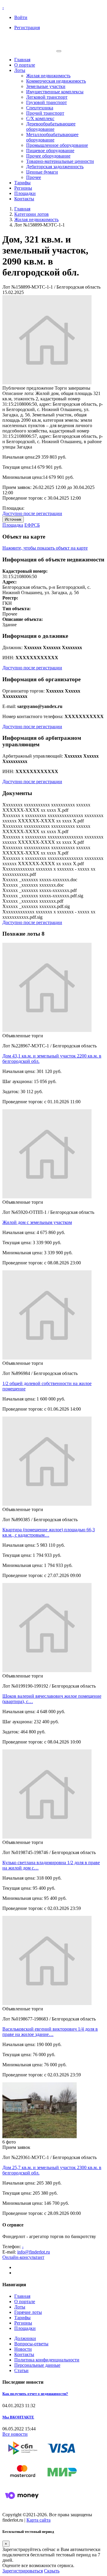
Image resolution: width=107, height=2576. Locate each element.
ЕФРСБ (32, 525)
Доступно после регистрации (32, 513)
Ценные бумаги (42, 172)
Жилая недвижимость (48, 76)
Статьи (21, 2370)
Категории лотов (32, 214)
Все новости (15, 2434)
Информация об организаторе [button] (41, 679)
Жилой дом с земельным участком (37, 1222)
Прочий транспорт (45, 113)
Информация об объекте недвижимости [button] (53, 560)
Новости (23, 2349)
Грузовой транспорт (47, 102)
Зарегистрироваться (23, 2571)
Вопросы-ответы (31, 2344)
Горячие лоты (28, 2312)
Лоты (20, 70)
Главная (22, 60)
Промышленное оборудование (57, 145)
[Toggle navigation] (59, 51)
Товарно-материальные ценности (60, 161)
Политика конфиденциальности (47, 2360)
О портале (25, 65)
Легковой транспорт (47, 97)
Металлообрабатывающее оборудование (52, 137)
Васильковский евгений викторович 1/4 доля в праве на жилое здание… (50, 2032)
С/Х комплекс (40, 118)
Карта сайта (38, 2520)
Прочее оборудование (48, 156)
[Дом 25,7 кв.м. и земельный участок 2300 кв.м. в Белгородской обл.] (40, 2137)
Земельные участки (46, 86)
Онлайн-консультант (23, 2257)
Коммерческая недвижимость (56, 81)
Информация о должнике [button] (35, 636)
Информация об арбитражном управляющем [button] (42, 741)
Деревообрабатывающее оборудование (51, 126)
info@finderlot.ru (34, 2252)
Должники (25, 2338)
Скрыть (52, 2571)
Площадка (13, 525)
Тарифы (22, 183)
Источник (13, 519)
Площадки (25, 193)
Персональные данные (37, 2365)
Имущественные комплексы (55, 92)
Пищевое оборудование (50, 151)
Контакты (24, 199)
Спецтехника (40, 108)
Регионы (23, 188)
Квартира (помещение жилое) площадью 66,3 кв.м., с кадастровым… (49, 1532)
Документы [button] (17, 793)
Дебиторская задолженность (55, 167)
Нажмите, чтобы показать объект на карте (45, 548)
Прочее (34, 177)
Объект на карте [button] (24, 537)
